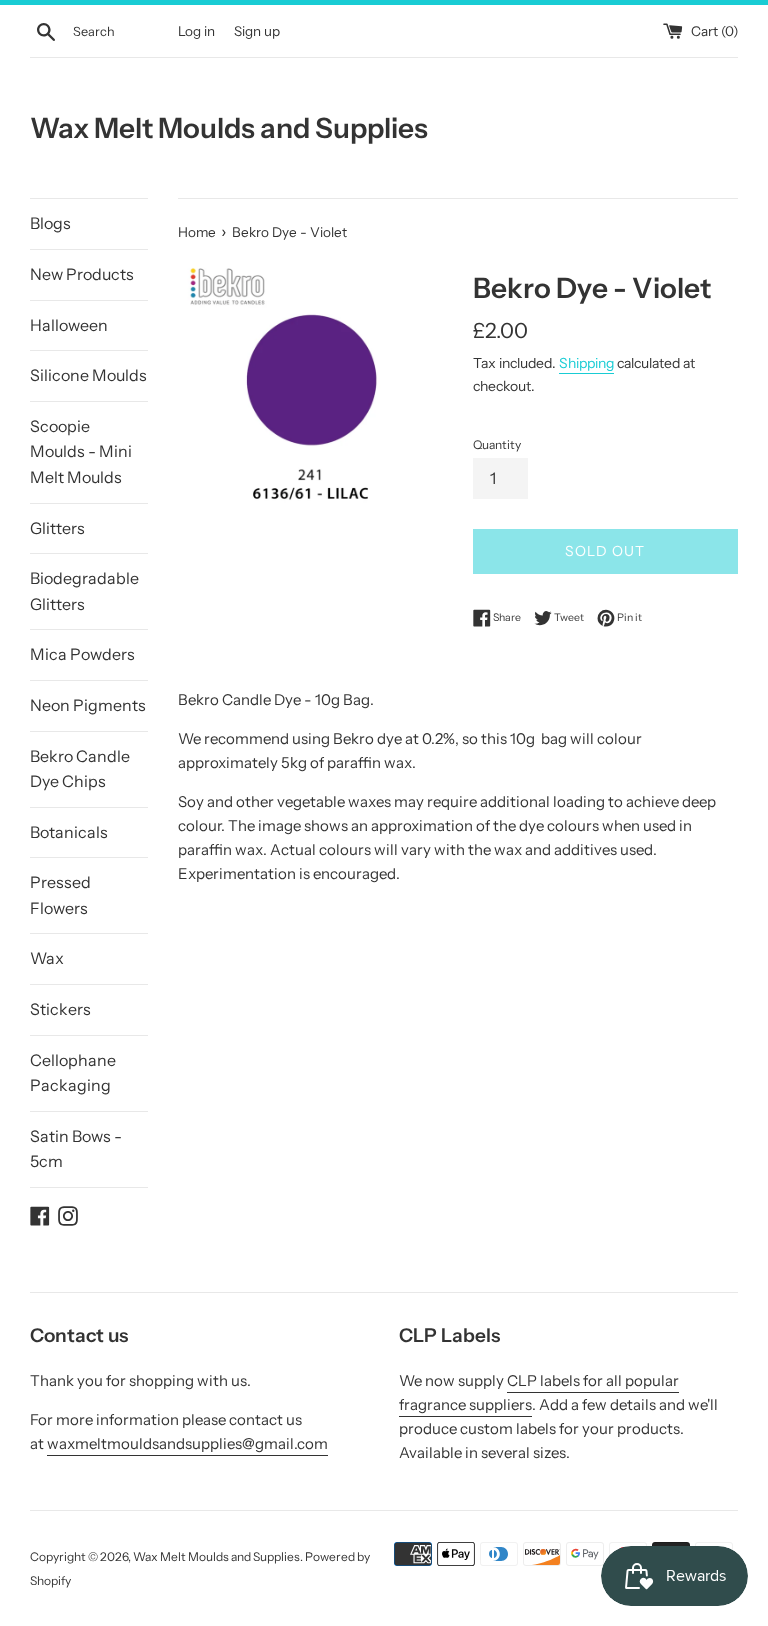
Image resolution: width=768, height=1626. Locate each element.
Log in (196, 31)
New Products (82, 274)
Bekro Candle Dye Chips (80, 769)
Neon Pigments (88, 705)
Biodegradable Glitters (84, 591)
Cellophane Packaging (73, 1073)
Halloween (69, 325)
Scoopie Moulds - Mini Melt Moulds (81, 451)
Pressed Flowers (60, 895)
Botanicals (69, 832)
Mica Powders (82, 654)
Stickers (60, 1009)
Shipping (586, 362)
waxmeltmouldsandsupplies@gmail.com (187, 1443)
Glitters (57, 528)
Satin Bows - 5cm (76, 1149)
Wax (47, 958)
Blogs (50, 223)
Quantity (497, 444)
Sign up (257, 31)
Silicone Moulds (88, 375)
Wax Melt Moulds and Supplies (229, 128)
